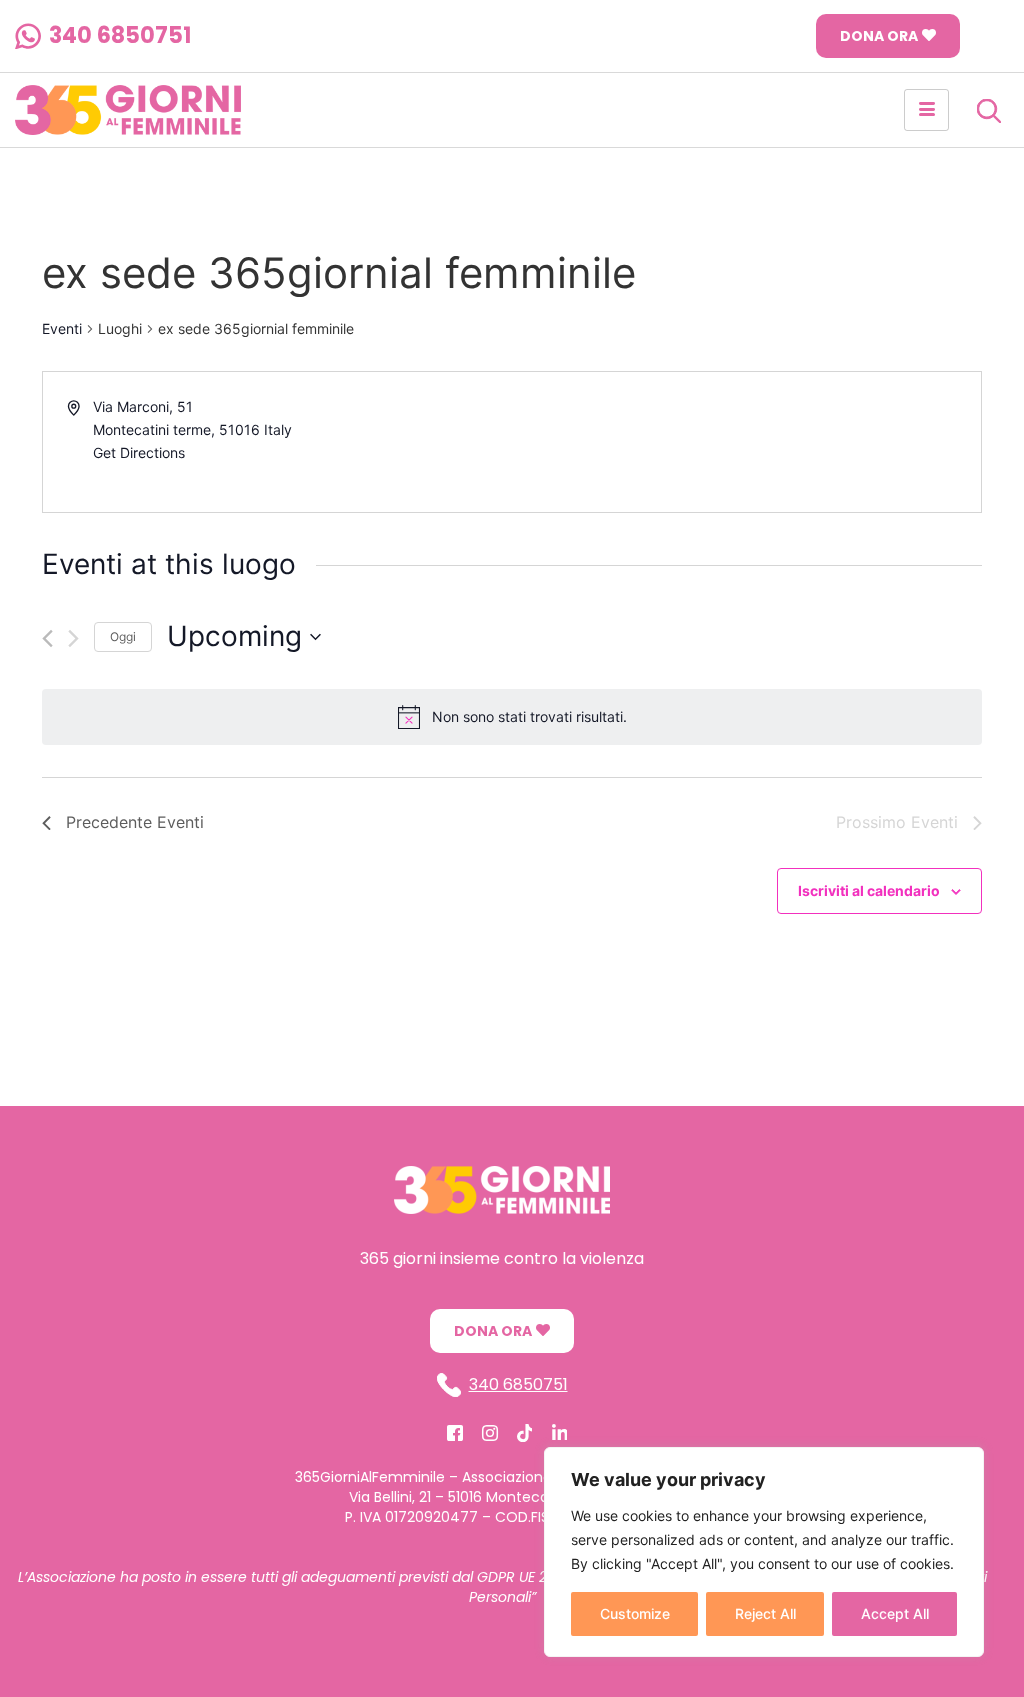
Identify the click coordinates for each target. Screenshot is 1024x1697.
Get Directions (139, 452)
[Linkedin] (560, 1432)
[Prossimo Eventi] (73, 638)
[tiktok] (525, 1432)
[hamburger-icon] (926, 110)
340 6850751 (120, 36)
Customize (635, 1613)
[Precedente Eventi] (47, 638)
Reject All (765, 1613)
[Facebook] (455, 1432)
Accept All (895, 1613)
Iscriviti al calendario (869, 890)
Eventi (62, 328)
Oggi (123, 636)
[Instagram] (490, 1432)
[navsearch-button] (989, 110)
